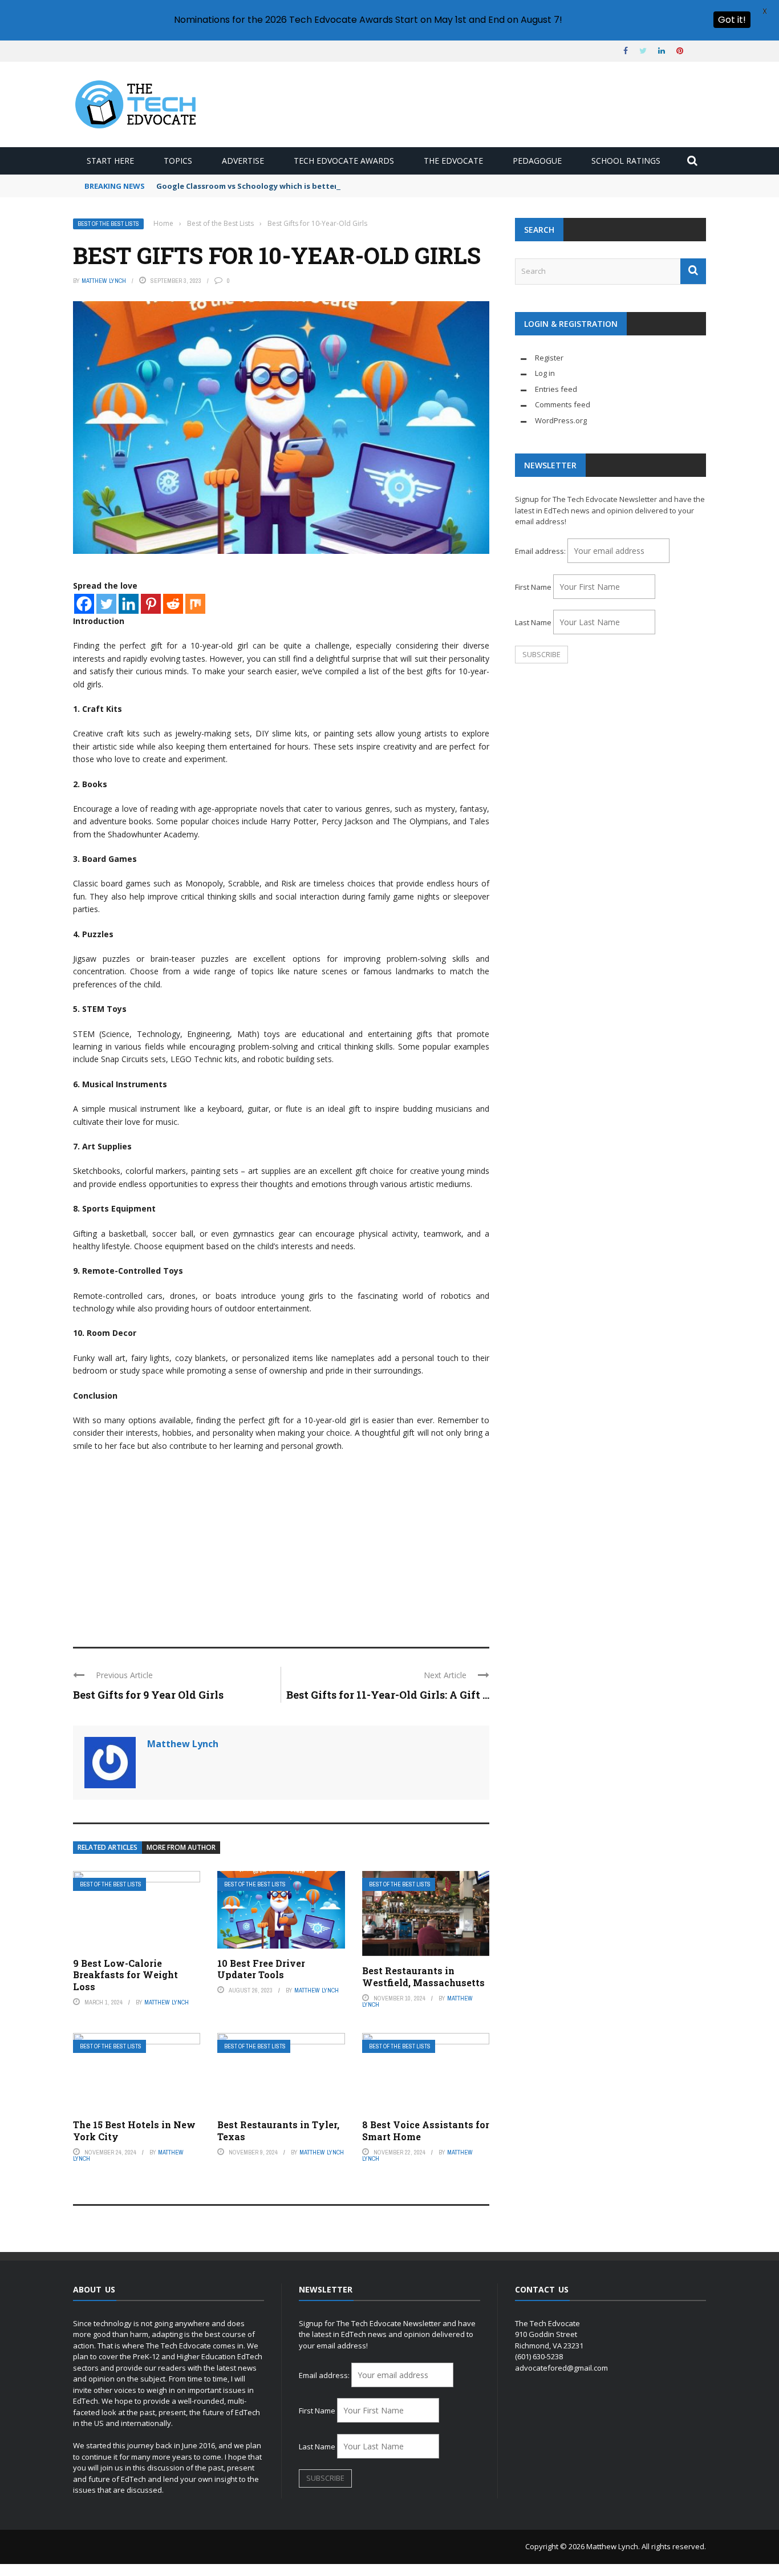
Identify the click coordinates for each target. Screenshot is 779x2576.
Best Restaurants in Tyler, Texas (278, 2131)
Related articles (107, 1847)
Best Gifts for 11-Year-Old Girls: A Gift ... (388, 1695)
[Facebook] (84, 604)
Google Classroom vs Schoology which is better (247, 186)
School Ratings (626, 161)
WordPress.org (561, 420)
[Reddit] (173, 604)
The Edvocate (453, 161)
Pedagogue (537, 161)
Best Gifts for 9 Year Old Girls (148, 1695)
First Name (533, 587)
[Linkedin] (129, 604)
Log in (545, 373)
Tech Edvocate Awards (344, 161)
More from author (181, 1847)
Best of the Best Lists (108, 224)
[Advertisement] (281, 1544)
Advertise (243, 161)
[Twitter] (106, 604)
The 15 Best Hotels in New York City (134, 2131)
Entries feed (556, 389)
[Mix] (195, 604)
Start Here (110, 161)
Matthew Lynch (104, 281)
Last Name (533, 622)
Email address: (541, 551)
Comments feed (563, 404)
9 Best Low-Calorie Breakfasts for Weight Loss (125, 1975)
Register (549, 358)
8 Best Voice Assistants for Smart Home (426, 2131)
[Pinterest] (151, 604)
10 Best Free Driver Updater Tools (261, 1969)
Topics (178, 161)
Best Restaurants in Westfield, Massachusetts (423, 1976)
